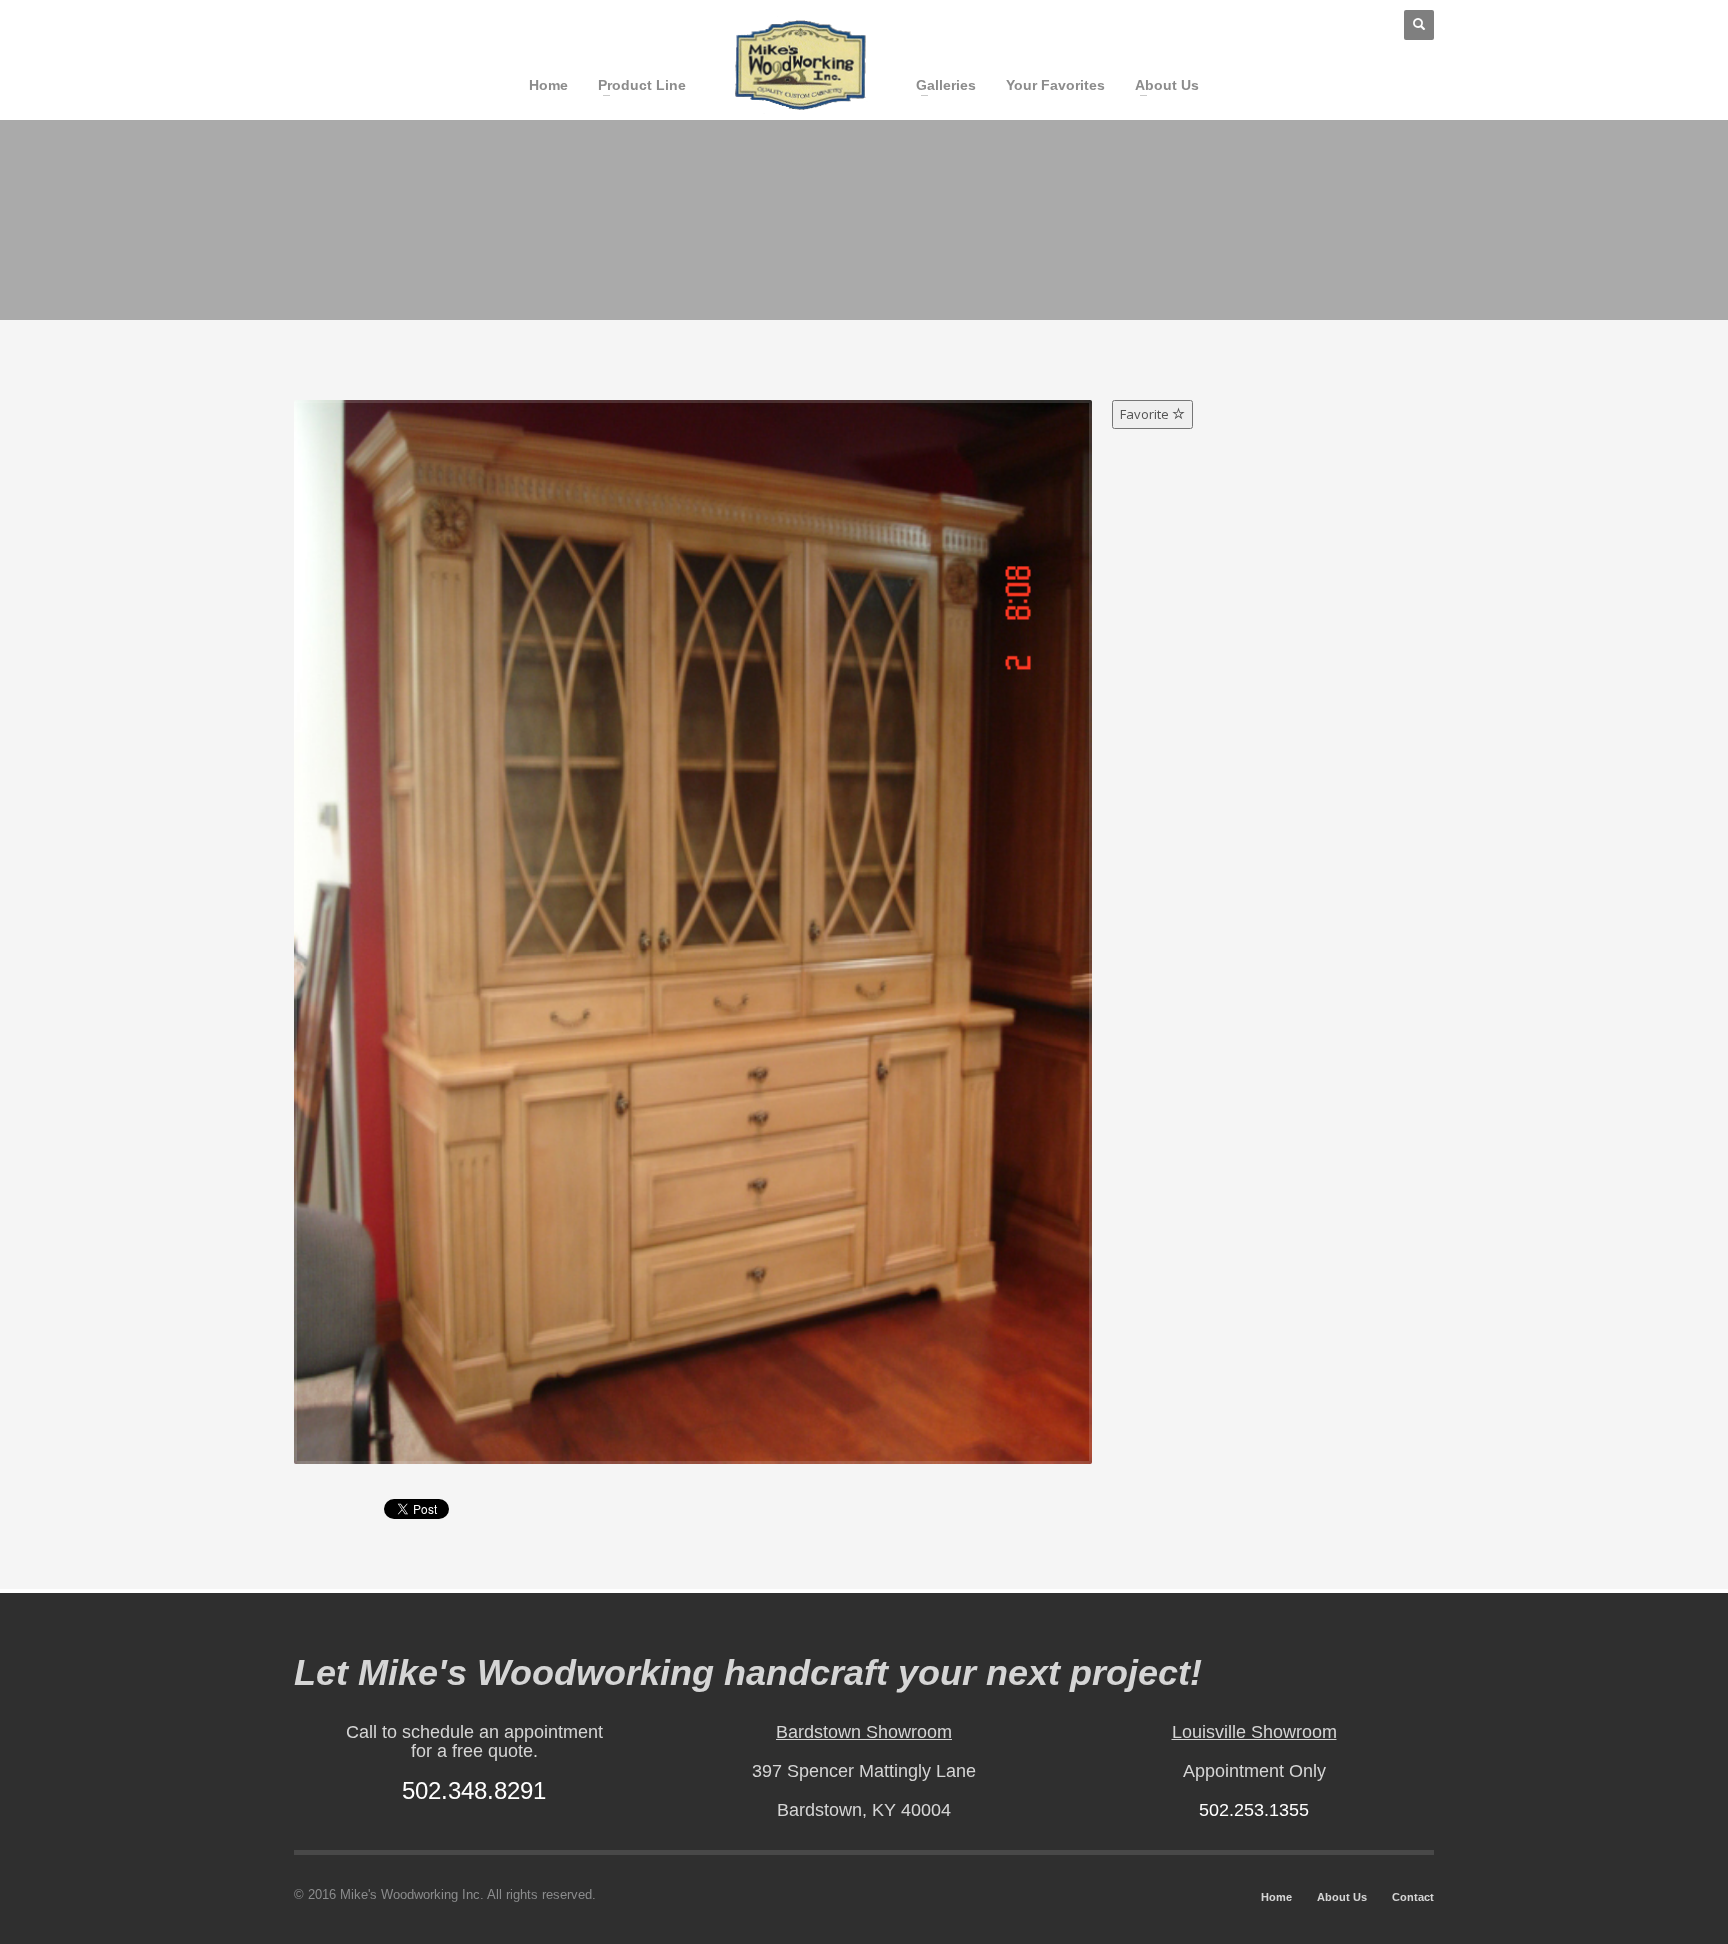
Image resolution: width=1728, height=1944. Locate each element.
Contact (1413, 1897)
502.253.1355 (1254, 1810)
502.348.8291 (474, 1790)
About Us (1342, 1897)
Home (1276, 1897)
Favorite (1146, 414)
